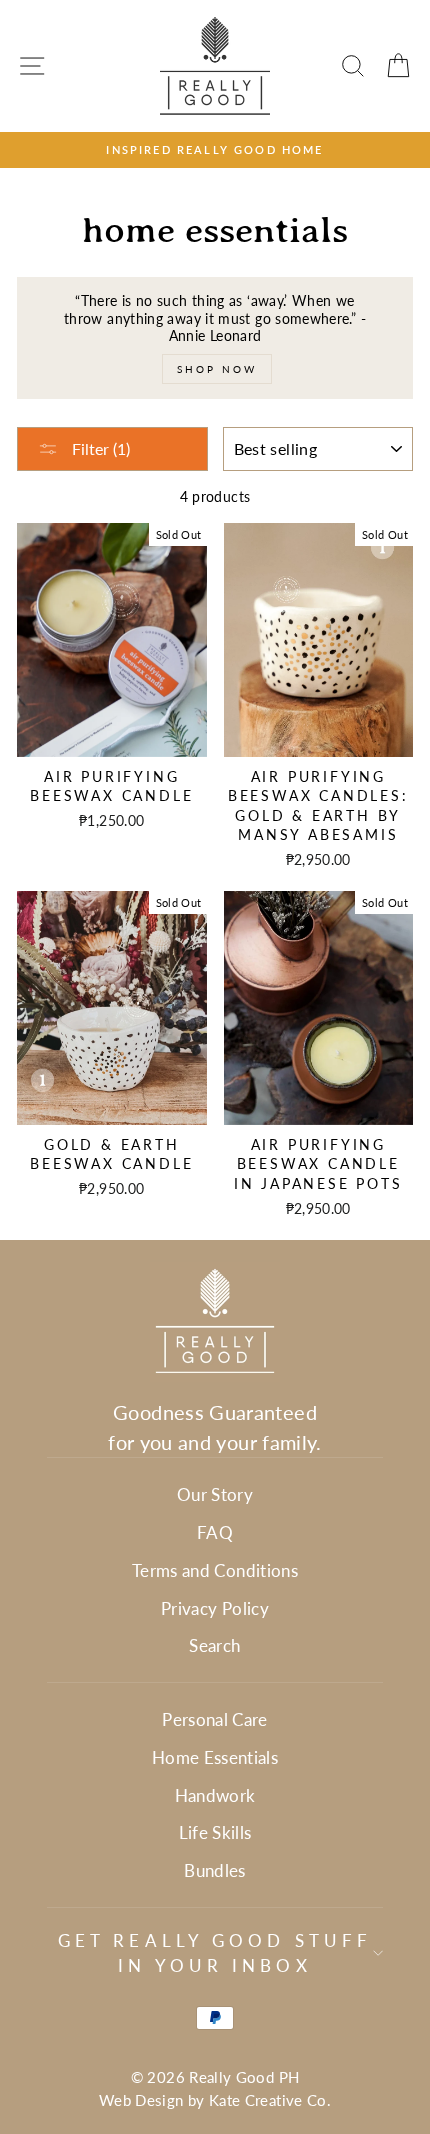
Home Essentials (215, 1757)
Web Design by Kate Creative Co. (215, 2100)
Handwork (215, 1795)
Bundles (215, 1870)
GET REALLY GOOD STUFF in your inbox (215, 1953)
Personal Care (215, 1719)
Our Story (215, 1494)
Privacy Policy (215, 1608)
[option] (215, 150)
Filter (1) (99, 448)
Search (214, 1645)
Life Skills (215, 1832)
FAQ (215, 1532)
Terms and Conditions (215, 1570)
